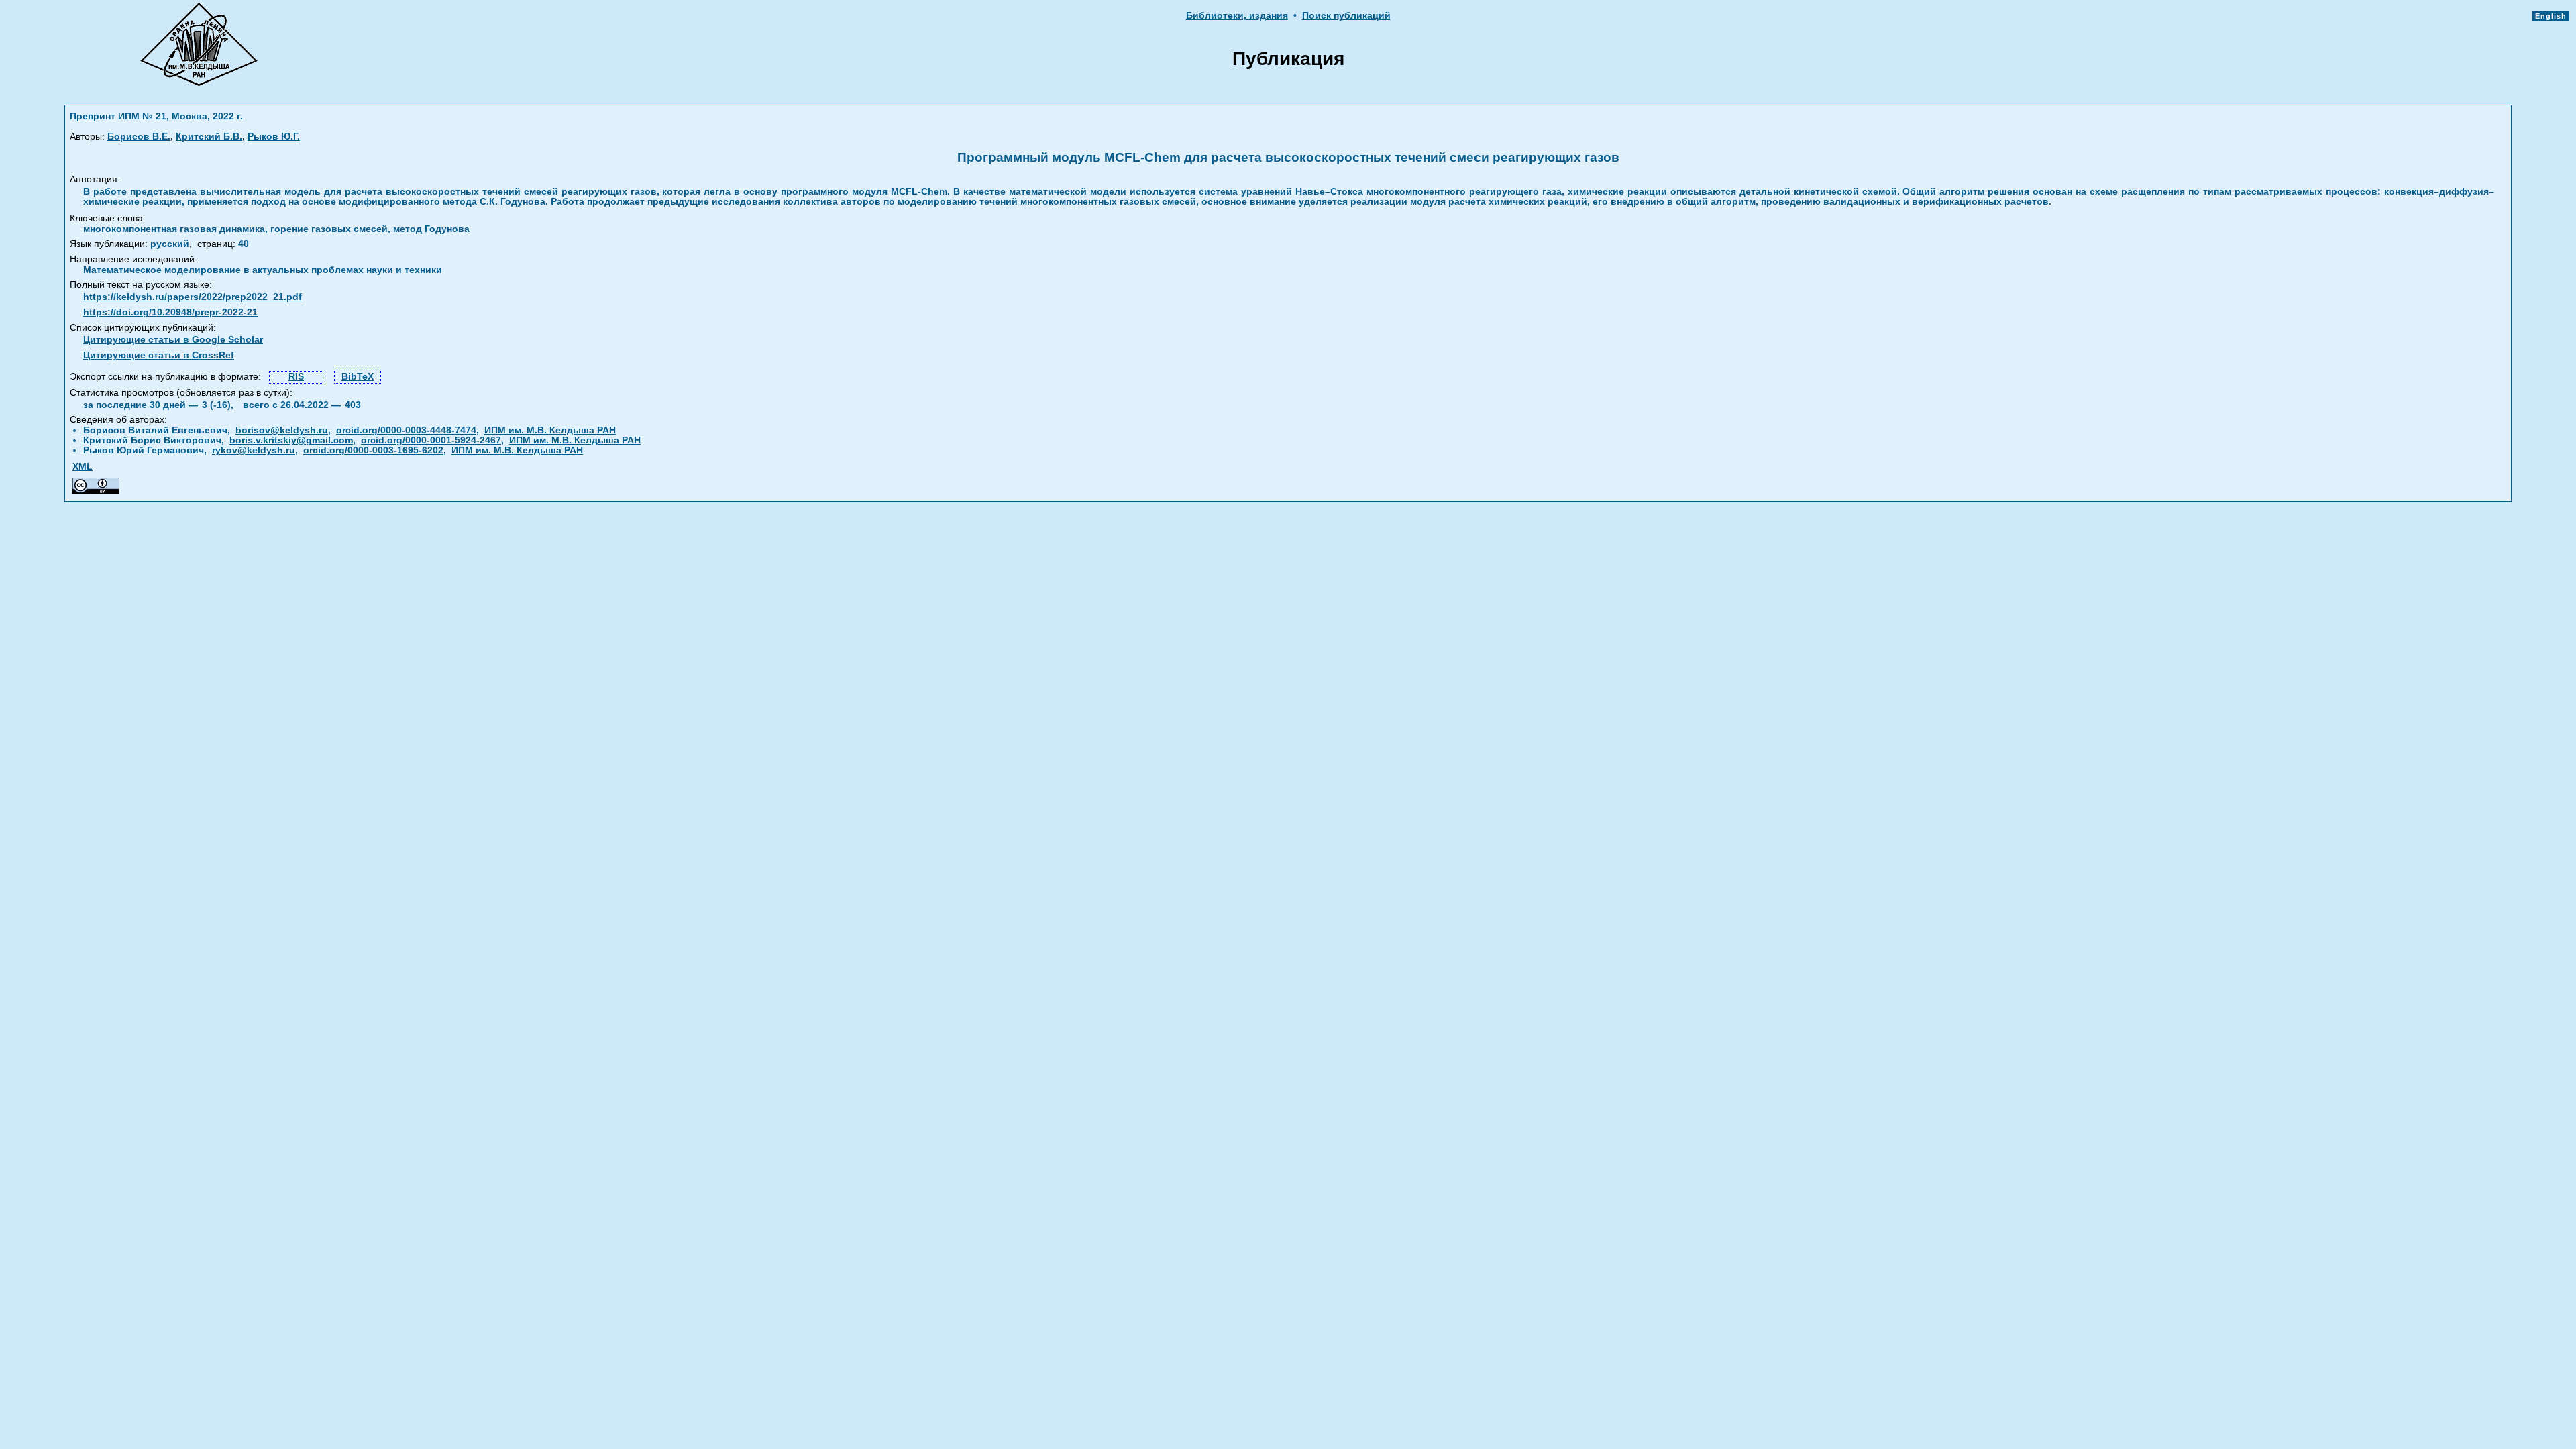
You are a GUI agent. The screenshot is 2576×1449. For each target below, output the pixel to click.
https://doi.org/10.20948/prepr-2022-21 (170, 312)
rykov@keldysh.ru (254, 450)
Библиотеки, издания (1237, 16)
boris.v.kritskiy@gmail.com (291, 440)
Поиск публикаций (1346, 16)
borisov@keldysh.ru (282, 430)
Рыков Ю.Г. (274, 137)
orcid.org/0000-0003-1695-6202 (373, 450)
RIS (296, 377)
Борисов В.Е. (139, 137)
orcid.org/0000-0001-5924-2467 (431, 440)
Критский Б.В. (209, 137)
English (2551, 16)
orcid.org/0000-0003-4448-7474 (406, 430)
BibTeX (358, 377)
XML (83, 467)
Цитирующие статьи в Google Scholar (173, 340)
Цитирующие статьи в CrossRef (159, 355)
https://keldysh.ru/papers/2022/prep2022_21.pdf (193, 297)
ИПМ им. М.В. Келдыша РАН (550, 430)
